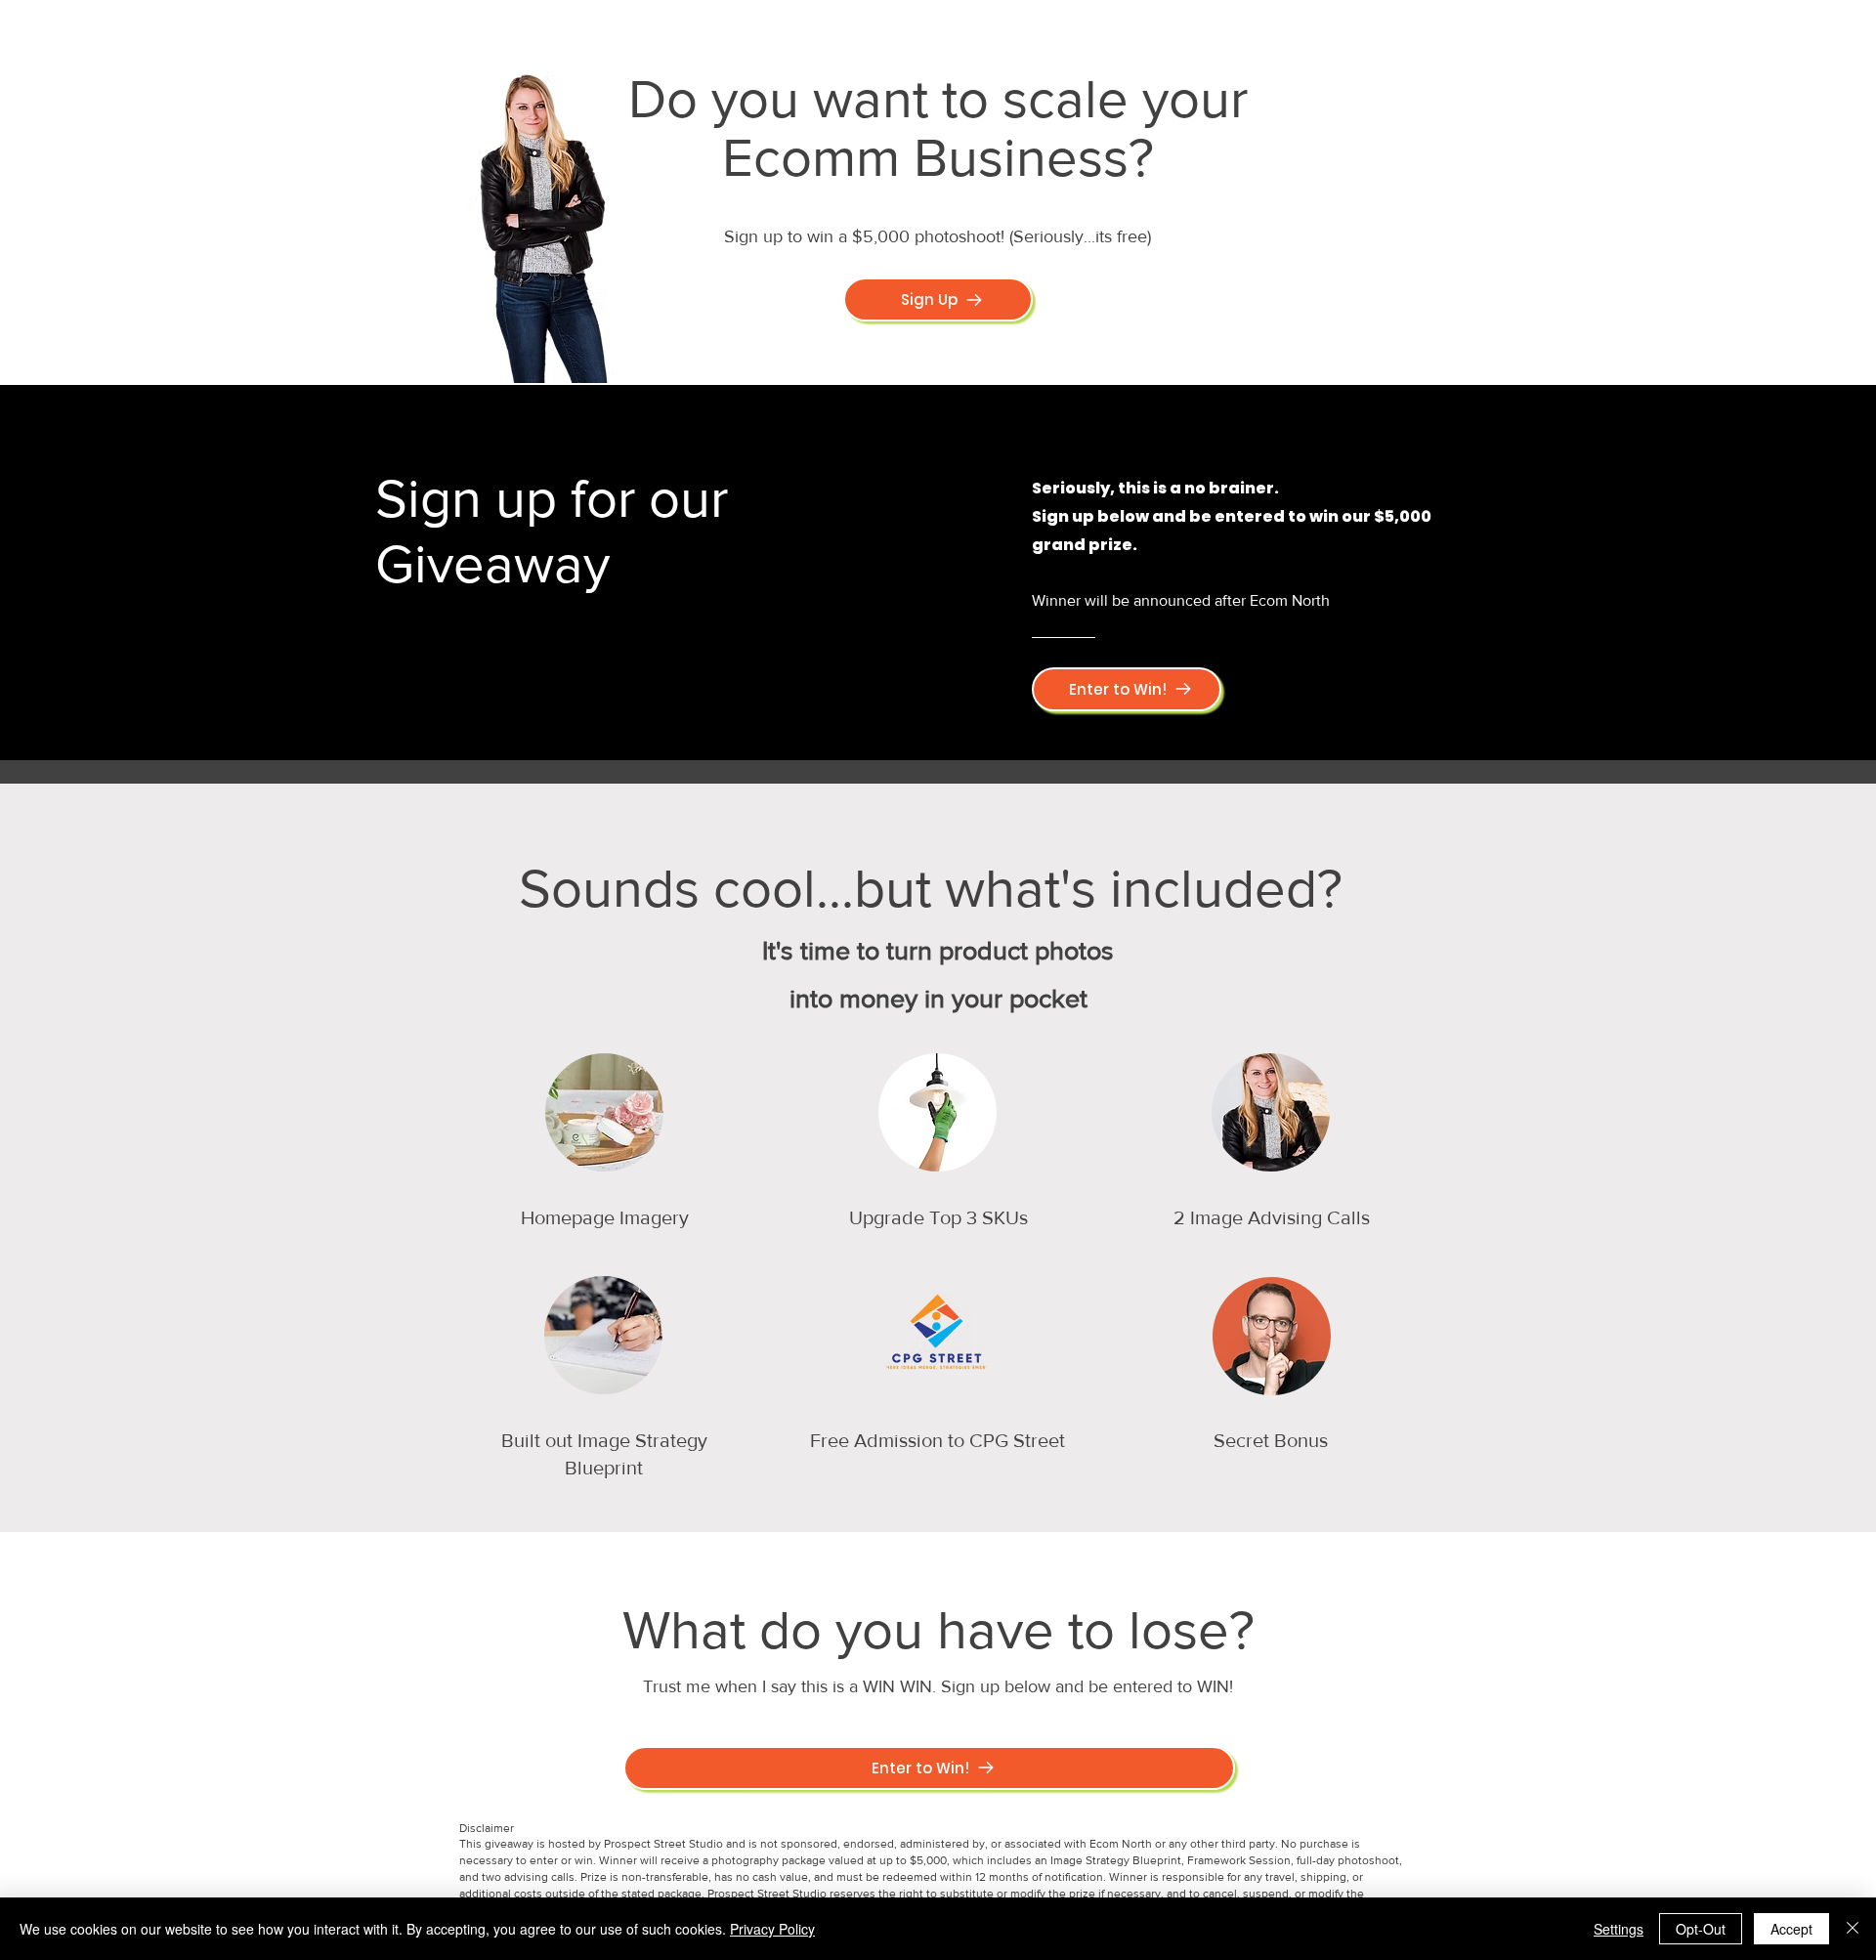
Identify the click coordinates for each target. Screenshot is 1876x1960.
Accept (1791, 1929)
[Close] (1853, 1929)
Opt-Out (1701, 1929)
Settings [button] (1619, 1929)
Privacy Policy (772, 1929)
